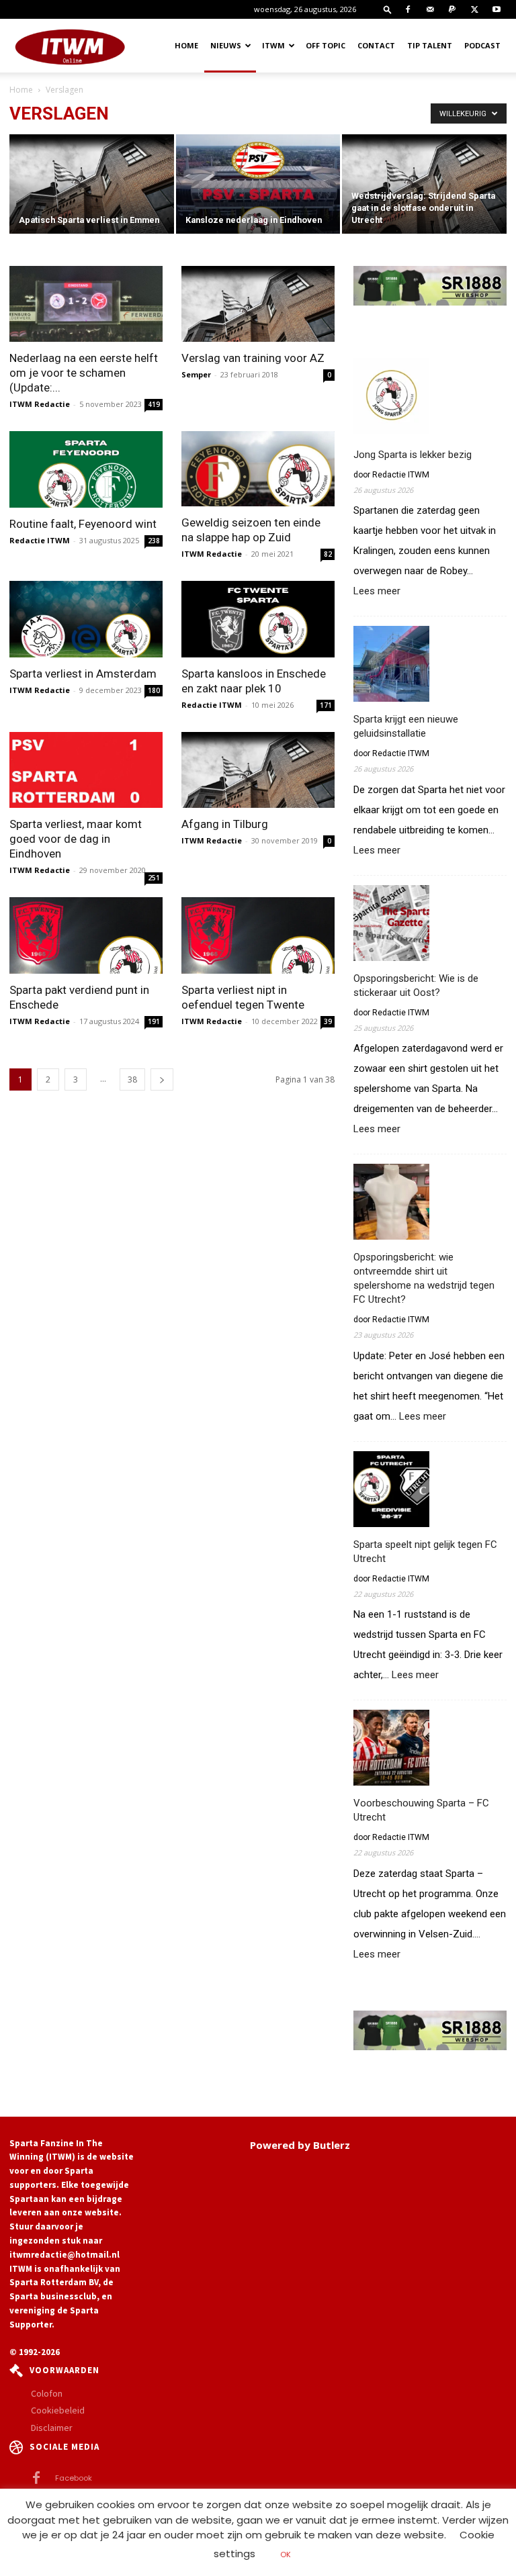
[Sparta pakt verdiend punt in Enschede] (86, 935)
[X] (474, 9)
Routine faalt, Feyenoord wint (83, 524)
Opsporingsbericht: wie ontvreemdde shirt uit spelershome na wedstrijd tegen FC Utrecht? (424, 1278)
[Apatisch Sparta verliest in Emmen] (92, 185)
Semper (196, 374)
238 (154, 541)
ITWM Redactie (40, 404)
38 (132, 1079)
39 (328, 1021)
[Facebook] (408, 9)
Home (186, 45)
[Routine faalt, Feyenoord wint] (86, 469)
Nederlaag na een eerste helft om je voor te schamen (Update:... (84, 373)
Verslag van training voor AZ (253, 358)
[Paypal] (452, 9)
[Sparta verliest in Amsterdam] (86, 619)
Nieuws (226, 45)
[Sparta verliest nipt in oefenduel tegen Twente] (258, 935)
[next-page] (162, 1079)
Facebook (74, 2478)
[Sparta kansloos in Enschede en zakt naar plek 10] (258, 619)
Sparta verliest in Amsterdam (83, 674)
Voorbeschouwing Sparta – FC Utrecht (421, 1810)
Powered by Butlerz (300, 2145)
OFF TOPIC (326, 45)
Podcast (482, 45)
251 (154, 878)
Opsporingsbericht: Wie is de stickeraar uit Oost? (416, 985)
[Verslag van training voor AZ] (258, 304)
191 (154, 1021)
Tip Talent (430, 45)
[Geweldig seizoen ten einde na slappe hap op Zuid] (258, 469)
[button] (388, 9)
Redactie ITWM (40, 540)
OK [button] (286, 2555)
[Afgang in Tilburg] (258, 770)
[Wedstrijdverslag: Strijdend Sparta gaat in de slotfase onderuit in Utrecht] (424, 185)
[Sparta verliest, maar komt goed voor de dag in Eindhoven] (86, 770)
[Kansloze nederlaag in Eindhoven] (258, 191)
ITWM (273, 45)
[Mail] (430, 9)
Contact (376, 45)
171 (326, 705)
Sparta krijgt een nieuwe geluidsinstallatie (406, 726)
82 (328, 554)
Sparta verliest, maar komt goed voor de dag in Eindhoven (76, 839)
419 (154, 404)
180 (154, 690)
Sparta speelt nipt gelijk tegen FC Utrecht (425, 1552)
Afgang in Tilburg (225, 824)
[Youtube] (497, 9)
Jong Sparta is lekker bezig (413, 455)
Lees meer (377, 592)
